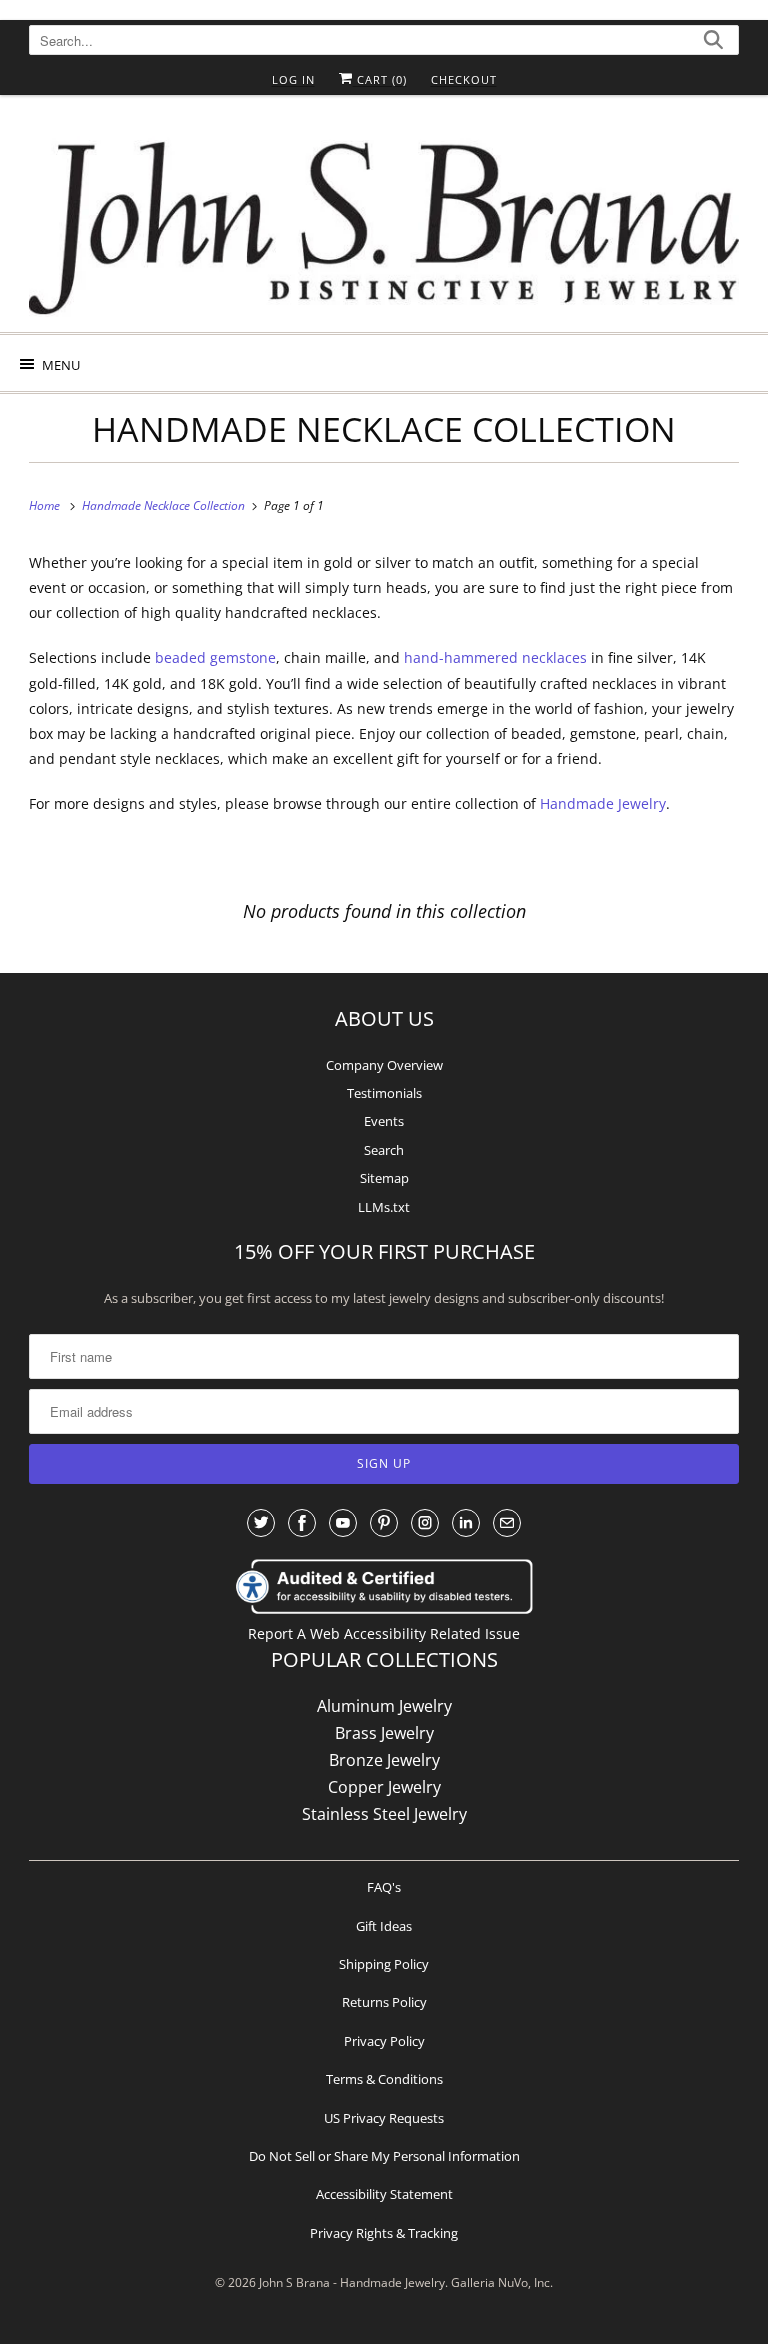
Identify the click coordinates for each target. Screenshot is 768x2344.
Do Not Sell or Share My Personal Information (384, 2156)
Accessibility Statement (384, 2194)
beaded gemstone (215, 657)
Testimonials (384, 1093)
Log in (293, 79)
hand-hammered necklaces (495, 657)
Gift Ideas (384, 1926)
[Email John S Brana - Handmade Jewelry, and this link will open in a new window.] (507, 1523)
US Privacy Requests (384, 2118)
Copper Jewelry (384, 1787)
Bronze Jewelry (384, 1760)
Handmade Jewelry (603, 803)
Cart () (380, 79)
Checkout (464, 79)
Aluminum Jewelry (384, 1706)
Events (384, 1121)
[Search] (713, 42)
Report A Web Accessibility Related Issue (384, 1633)
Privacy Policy (384, 2041)
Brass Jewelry (384, 1733)
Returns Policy (384, 2002)
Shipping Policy (384, 1964)
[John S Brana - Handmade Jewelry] (384, 221)
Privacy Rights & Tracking (384, 2233)
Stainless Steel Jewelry (384, 1814)
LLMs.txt (384, 1207)
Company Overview (384, 1065)
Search (384, 1150)
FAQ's (384, 1887)
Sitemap (384, 1178)
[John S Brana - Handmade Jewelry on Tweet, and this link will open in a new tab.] (261, 1523)
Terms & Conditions (384, 2079)
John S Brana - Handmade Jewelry (352, 2282)
